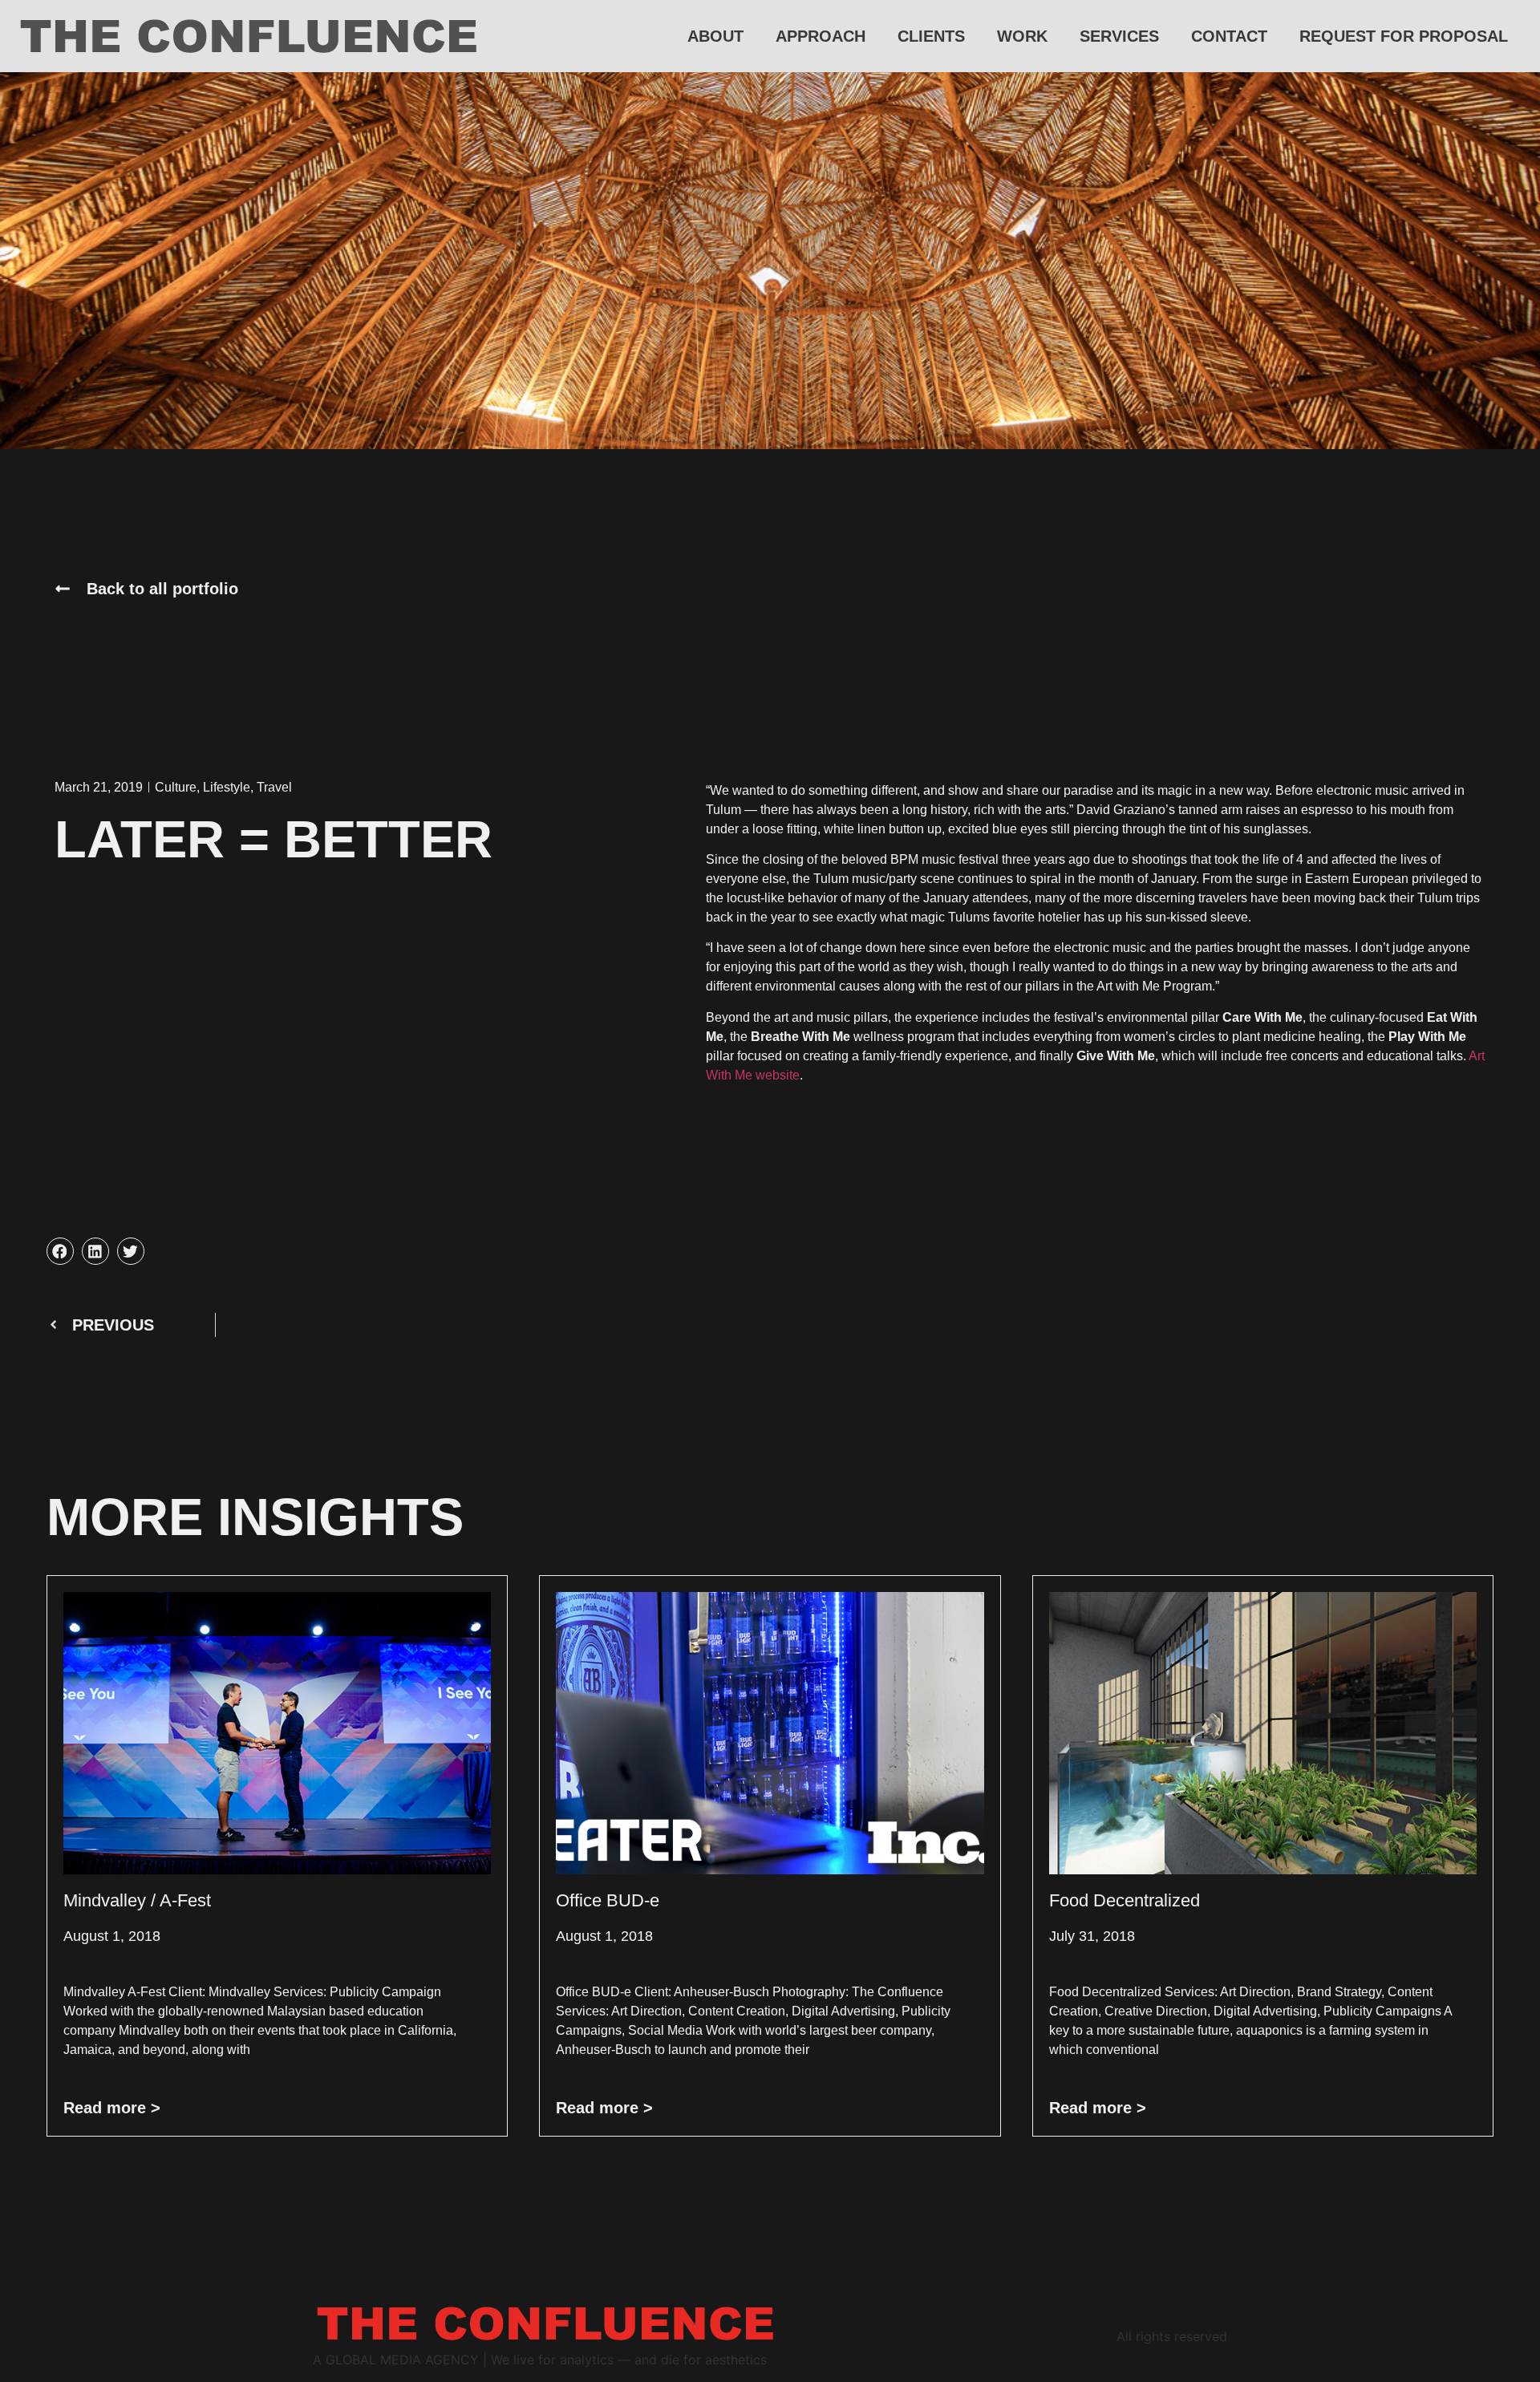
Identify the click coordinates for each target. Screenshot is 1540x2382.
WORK (1022, 36)
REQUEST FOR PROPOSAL (1404, 36)
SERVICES (1119, 36)
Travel (274, 787)
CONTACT (1229, 36)
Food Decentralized (1125, 1900)
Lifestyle (227, 787)
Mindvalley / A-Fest (137, 1900)
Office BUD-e (608, 1900)
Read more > (112, 2108)
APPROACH (821, 36)
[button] (60, 1251)
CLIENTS (931, 36)
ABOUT (715, 36)
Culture (176, 787)
